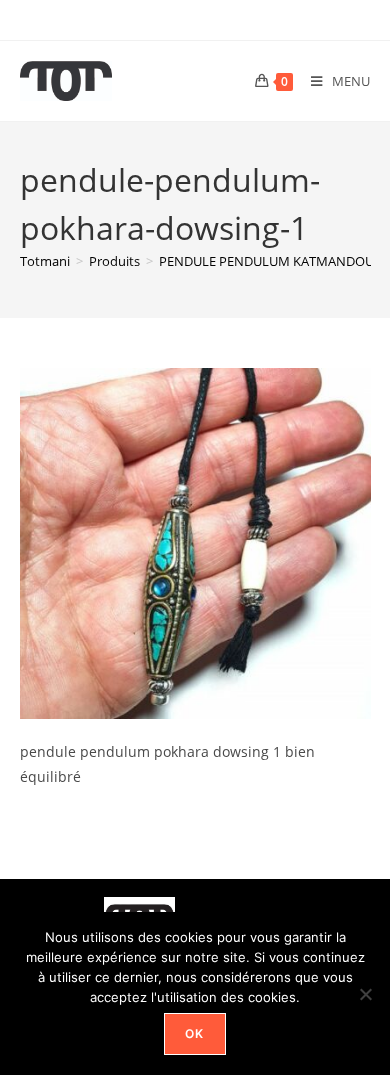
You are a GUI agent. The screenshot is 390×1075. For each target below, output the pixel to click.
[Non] (365, 994)
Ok (194, 1033)
